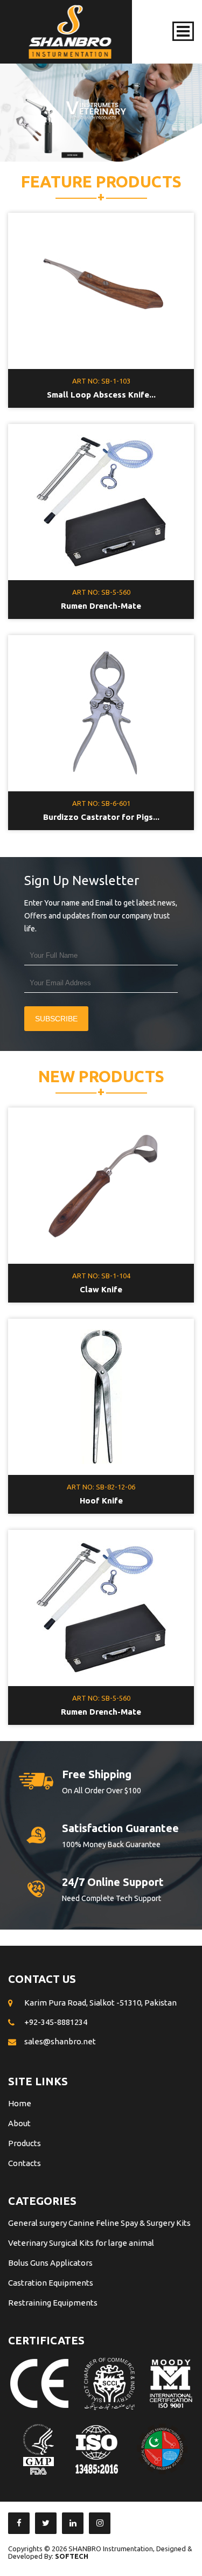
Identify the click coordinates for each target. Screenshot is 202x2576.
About (19, 2123)
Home (20, 2103)
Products (25, 2143)
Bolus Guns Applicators (50, 2263)
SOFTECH (72, 2556)
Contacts (25, 2163)
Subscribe (56, 1019)
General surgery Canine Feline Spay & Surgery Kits (99, 2223)
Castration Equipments (51, 2283)
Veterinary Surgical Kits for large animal (81, 2243)
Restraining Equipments (53, 2303)
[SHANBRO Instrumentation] (70, 32)
